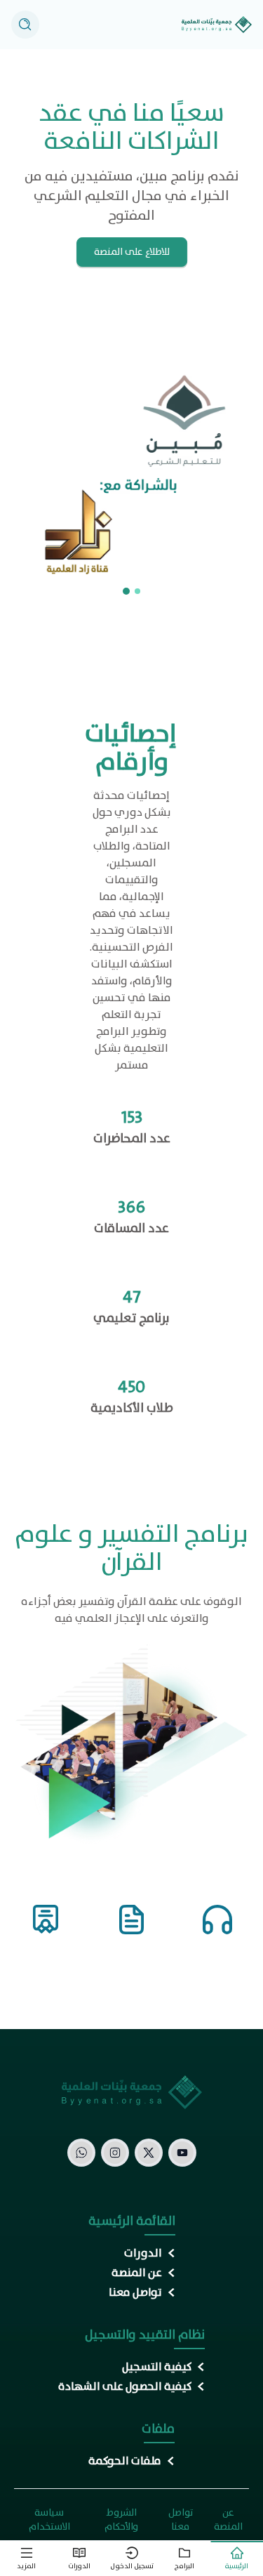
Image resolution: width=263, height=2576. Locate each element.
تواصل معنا (135, 2293)
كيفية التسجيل (157, 2367)
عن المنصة (137, 2273)
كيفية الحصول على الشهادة (125, 2387)
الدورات (143, 2254)
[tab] (237, 2559)
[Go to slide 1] (137, 591)
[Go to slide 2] (126, 591)
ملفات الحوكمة (125, 2462)
